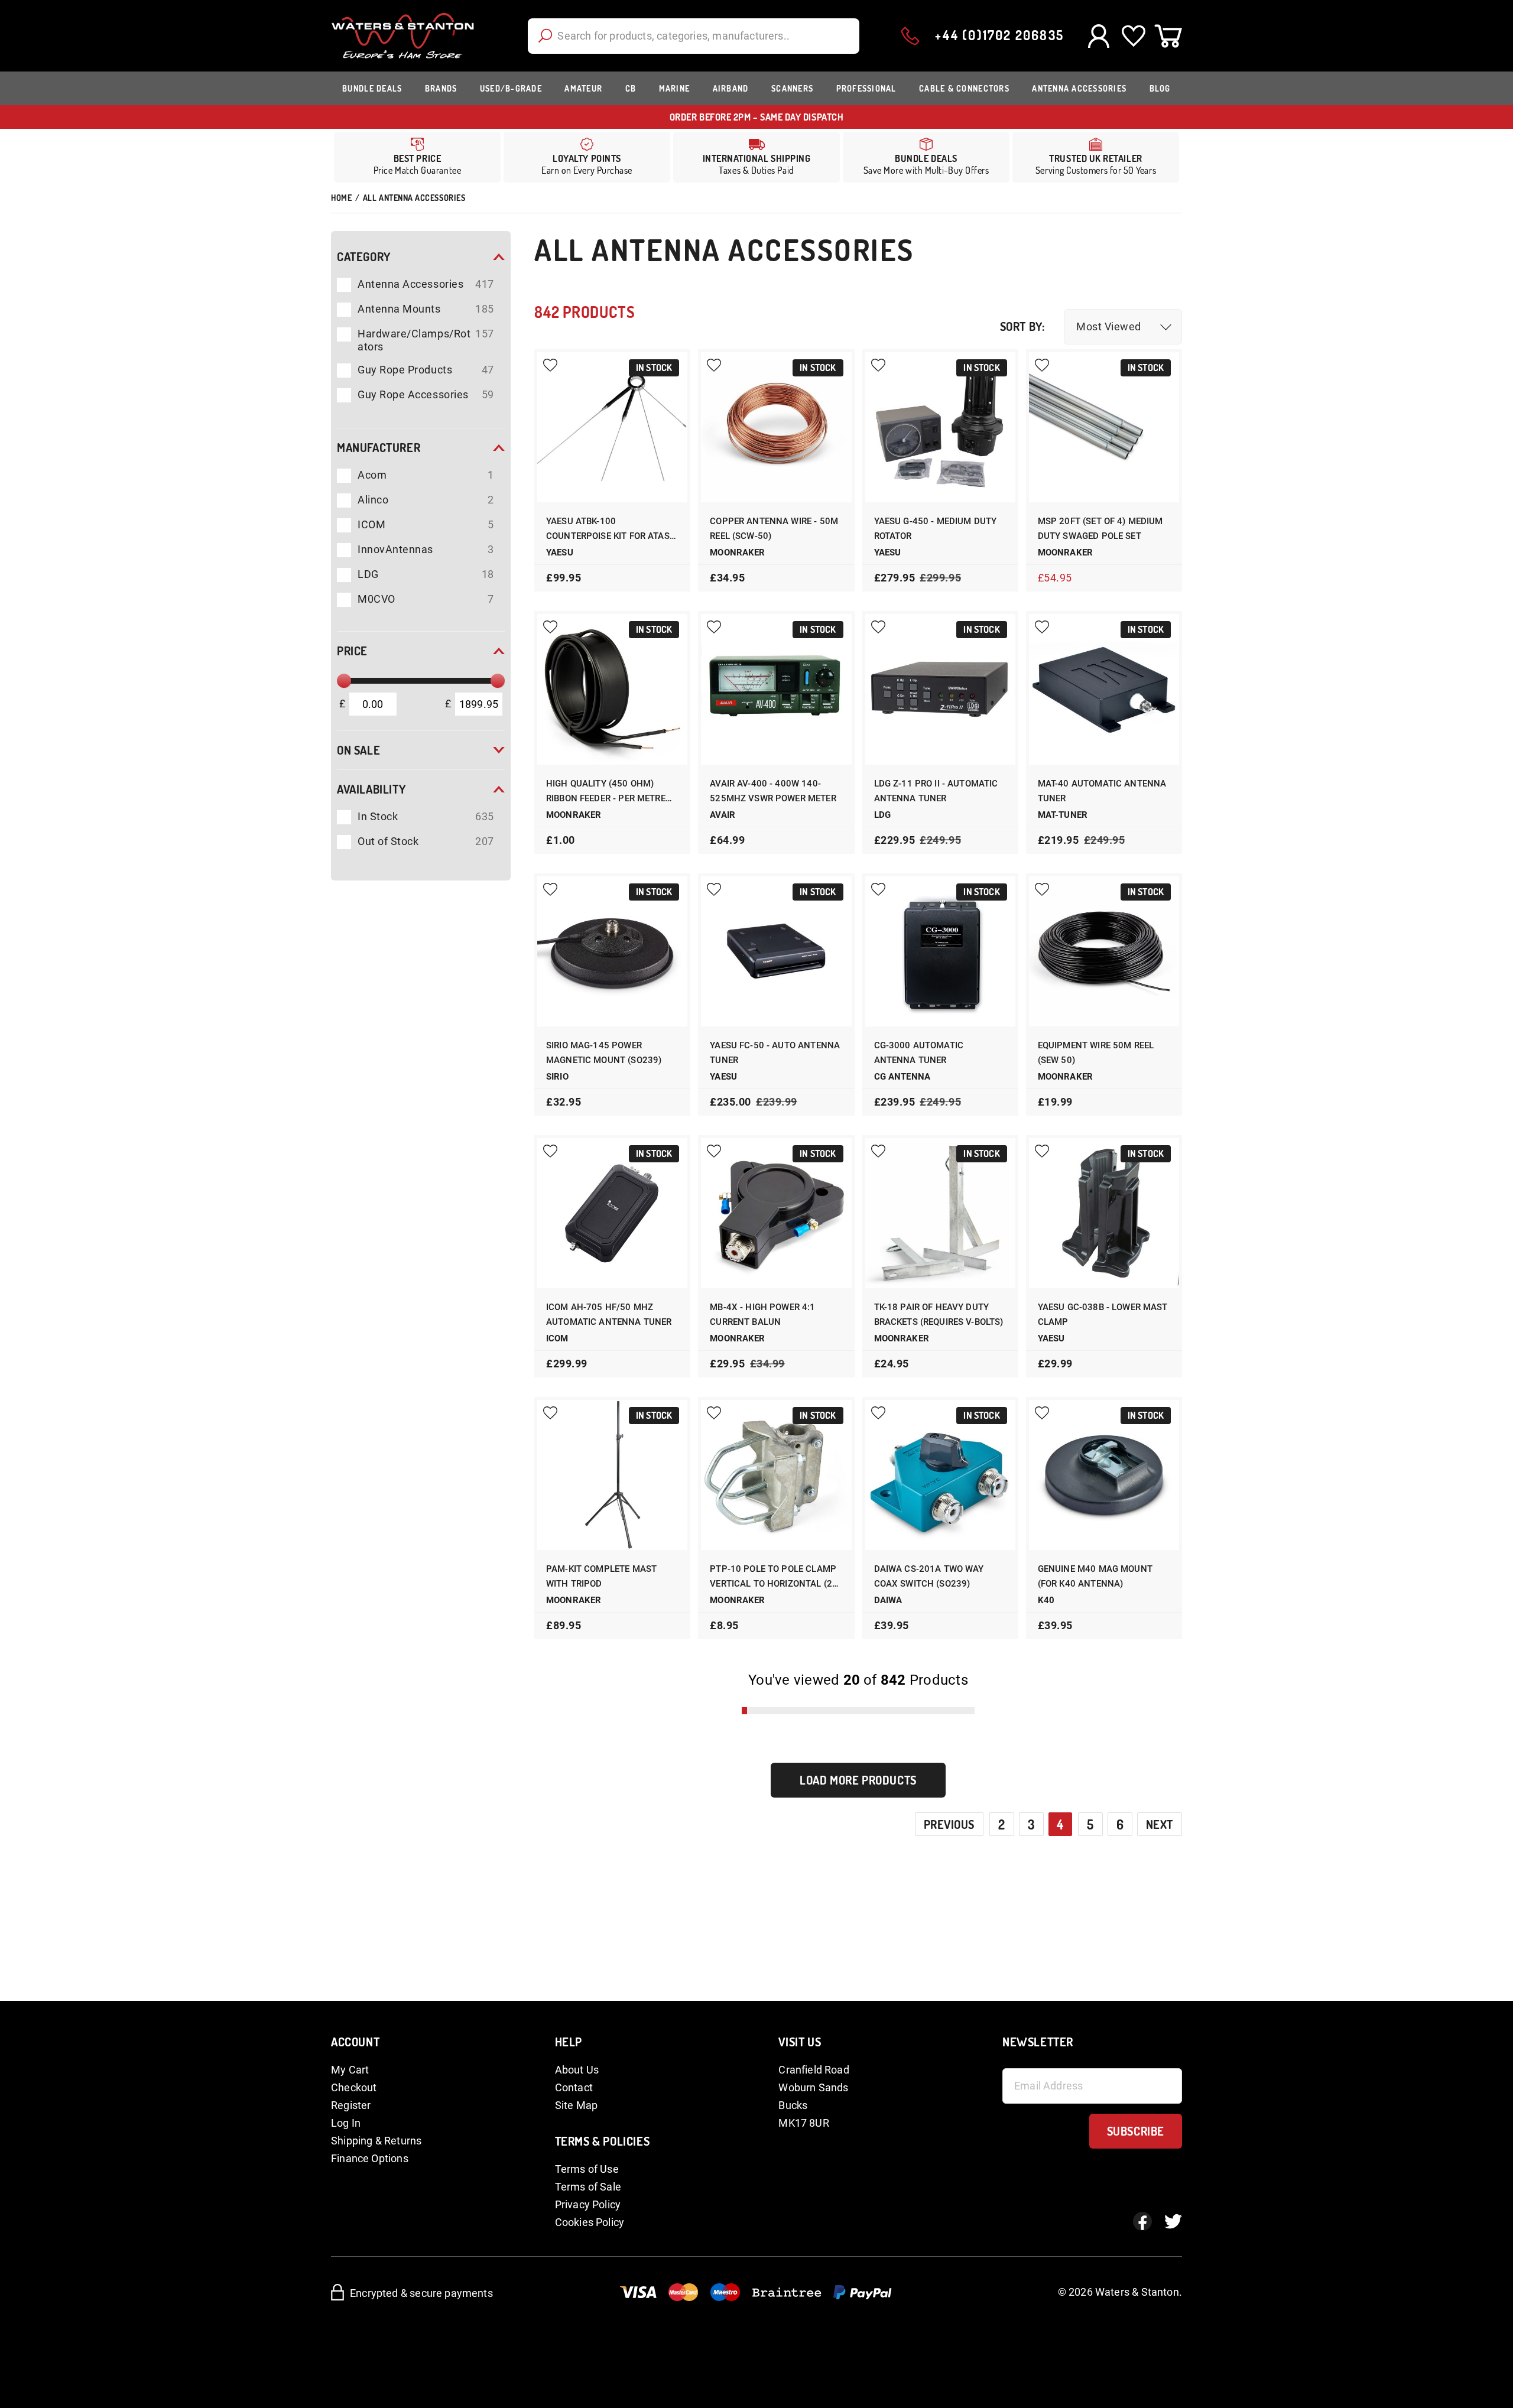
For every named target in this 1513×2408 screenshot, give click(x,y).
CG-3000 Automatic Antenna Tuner (919, 1053)
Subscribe (1136, 2131)
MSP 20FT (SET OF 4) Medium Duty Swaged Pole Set (1100, 529)
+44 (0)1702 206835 (999, 35)
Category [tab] (364, 256)
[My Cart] (1168, 36)
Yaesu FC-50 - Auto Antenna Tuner (775, 1053)
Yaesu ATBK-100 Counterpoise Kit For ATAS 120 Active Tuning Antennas (608, 530)
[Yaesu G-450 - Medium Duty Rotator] (940, 427)
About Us (577, 2070)
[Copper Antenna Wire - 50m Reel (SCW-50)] (776, 427)
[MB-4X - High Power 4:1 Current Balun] (776, 1213)
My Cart (350, 2070)
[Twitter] (1173, 2221)
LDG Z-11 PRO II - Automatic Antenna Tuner (936, 791)
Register (351, 2105)
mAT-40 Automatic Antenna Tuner (1102, 791)
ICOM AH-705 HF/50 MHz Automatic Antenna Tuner (609, 1315)
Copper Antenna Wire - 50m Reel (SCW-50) (774, 529)
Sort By (1021, 326)
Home (341, 198)
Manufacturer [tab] (379, 447)
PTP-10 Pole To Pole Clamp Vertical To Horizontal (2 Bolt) (773, 1577)
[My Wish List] (1133, 36)
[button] (1123, 327)
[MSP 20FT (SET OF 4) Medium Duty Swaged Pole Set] (1104, 427)
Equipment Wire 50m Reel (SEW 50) (1096, 1053)
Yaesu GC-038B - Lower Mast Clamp (1103, 1315)
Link (756, 157)
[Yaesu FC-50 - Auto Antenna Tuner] (776, 951)
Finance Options (370, 2158)
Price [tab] (352, 651)
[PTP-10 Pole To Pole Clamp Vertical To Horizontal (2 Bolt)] (776, 1475)
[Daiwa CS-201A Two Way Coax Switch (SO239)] (940, 1475)
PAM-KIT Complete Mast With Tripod (601, 1576)
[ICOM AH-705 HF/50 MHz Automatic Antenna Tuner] (612, 1213)
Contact (574, 2087)
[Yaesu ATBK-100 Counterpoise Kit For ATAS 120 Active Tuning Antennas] (612, 427)
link (587, 157)
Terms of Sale (588, 2187)
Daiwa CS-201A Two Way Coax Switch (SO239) (929, 1576)
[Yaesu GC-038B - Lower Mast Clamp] (1104, 1213)
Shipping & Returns (376, 2141)
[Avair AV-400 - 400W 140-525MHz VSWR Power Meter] (776, 689)
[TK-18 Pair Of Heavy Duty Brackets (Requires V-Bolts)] (940, 1213)
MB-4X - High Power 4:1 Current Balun (762, 1315)
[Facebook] (1142, 2221)
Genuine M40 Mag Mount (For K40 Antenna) (1095, 1576)
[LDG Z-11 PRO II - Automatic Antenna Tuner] (940, 689)
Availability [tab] (371, 789)
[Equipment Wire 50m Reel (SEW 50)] (1104, 951)
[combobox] (694, 36)
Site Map (576, 2105)
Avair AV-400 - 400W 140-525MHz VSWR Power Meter (773, 791)
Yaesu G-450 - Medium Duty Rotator (936, 529)
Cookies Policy (590, 2222)
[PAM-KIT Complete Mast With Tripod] (612, 1475)
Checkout (354, 2087)
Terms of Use (587, 2169)
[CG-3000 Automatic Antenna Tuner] (940, 951)
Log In (346, 2123)
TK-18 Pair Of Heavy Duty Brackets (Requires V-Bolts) (939, 1315)
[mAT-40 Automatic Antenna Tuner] (1104, 689)
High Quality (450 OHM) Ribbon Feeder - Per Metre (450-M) (606, 792)
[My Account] (1098, 36)
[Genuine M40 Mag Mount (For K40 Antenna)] (1104, 1475)
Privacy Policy (588, 2204)
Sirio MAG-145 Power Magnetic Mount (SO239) (604, 1053)
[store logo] (403, 36)
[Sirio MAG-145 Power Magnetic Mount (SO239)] (612, 951)
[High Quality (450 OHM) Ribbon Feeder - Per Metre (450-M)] (612, 689)
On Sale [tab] (358, 750)
